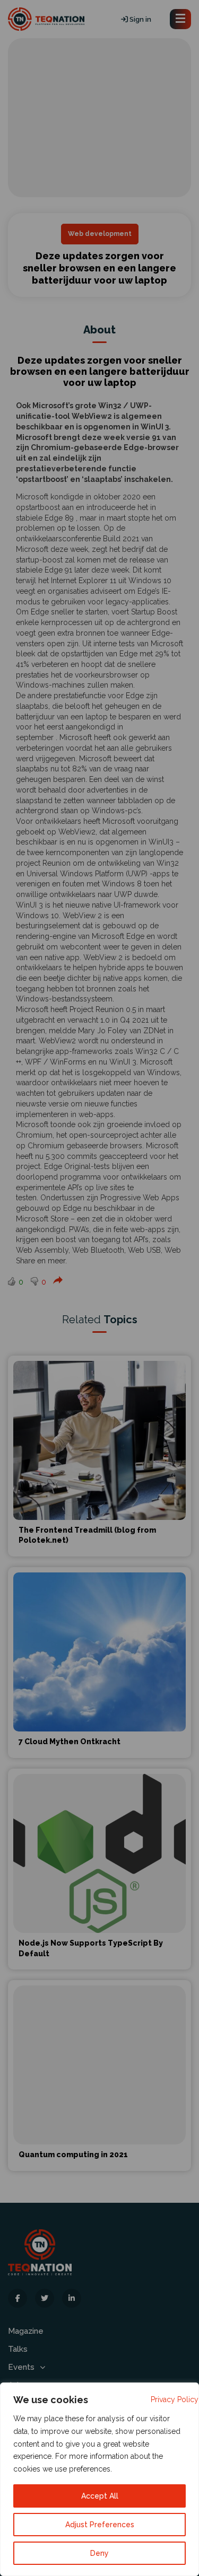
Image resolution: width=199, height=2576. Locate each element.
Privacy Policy (175, 2399)
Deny (99, 2553)
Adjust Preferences (100, 2525)
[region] (99, 2479)
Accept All (100, 2496)
